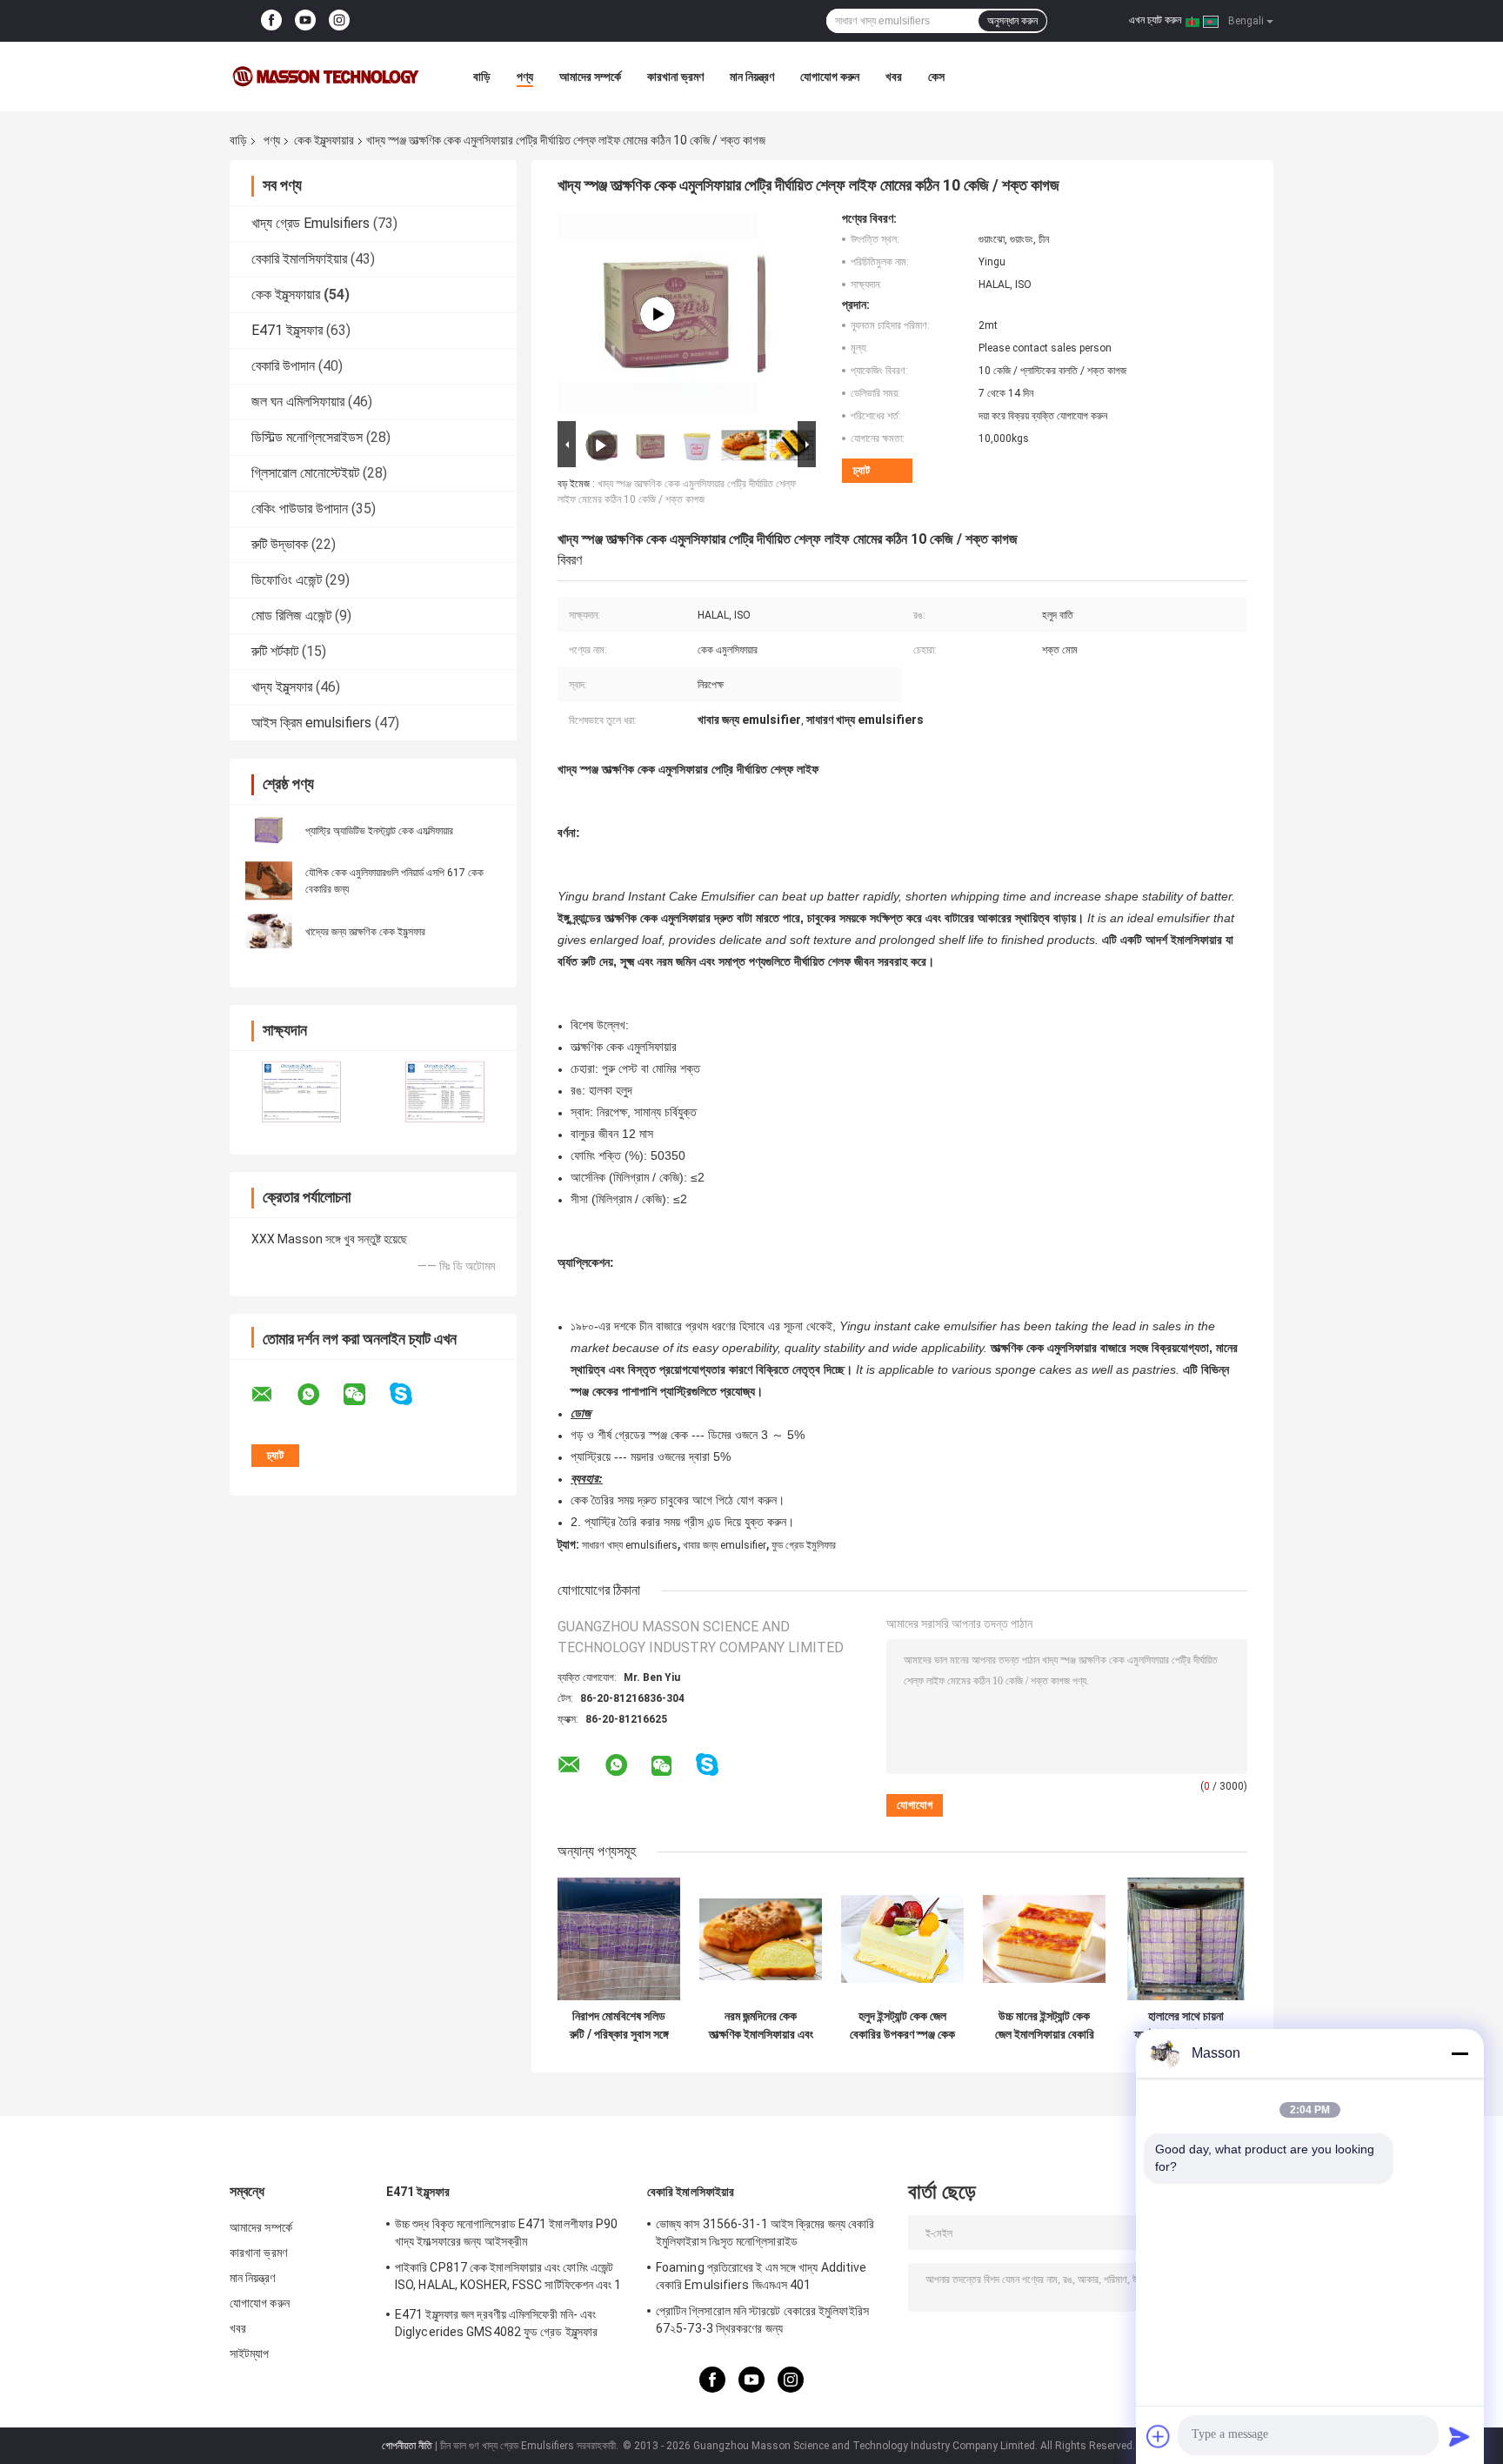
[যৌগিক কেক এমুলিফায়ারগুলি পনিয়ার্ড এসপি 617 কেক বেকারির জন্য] (269, 880)
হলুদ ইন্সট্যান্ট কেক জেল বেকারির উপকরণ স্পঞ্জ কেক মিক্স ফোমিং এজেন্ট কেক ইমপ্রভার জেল (902, 2025)
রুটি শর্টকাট (275, 651)
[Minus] (1460, 2053)
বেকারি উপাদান (283, 366)
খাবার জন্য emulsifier (725, 1545)
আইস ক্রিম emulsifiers (311, 723)
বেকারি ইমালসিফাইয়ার (299, 259)
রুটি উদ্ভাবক (280, 544)
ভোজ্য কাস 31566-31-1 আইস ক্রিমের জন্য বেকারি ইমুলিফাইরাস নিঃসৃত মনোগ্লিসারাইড (765, 2233)
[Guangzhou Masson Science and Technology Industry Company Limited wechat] (365, 1395)
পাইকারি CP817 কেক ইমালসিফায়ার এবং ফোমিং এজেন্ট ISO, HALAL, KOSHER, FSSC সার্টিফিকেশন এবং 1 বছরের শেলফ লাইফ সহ (508, 2279)
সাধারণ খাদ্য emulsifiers (630, 1545)
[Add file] (1159, 2436)
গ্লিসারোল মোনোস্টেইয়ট (305, 473)
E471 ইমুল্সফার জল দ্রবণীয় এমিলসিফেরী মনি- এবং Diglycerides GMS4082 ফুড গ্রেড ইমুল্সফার (496, 2323)
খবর (894, 77)
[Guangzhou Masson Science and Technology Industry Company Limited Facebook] (271, 21)
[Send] (1460, 2436)
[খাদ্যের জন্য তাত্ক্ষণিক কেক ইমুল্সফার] (269, 931)
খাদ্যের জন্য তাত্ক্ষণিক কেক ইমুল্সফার (365, 932)
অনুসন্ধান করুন (1012, 21)
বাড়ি (482, 77)
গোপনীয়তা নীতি (407, 2446)
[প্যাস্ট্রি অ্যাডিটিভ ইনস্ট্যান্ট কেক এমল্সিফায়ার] (269, 830)
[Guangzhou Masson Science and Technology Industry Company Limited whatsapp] (319, 1395)
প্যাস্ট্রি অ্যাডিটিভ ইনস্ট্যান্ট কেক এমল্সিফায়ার (379, 831)
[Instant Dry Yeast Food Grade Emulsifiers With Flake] (658, 314)
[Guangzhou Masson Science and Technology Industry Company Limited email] (273, 1395)
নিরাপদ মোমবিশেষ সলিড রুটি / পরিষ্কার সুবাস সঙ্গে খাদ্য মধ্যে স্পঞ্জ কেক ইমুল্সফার (619, 2025)
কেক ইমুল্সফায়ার (324, 140)
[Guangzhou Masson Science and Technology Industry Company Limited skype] (412, 1394)
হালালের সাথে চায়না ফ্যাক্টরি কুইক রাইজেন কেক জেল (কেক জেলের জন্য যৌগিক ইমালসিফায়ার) (1186, 2025)
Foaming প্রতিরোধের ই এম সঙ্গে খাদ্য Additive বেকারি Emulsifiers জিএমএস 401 (762, 2276)
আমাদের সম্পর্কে (590, 77)
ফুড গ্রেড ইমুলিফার (804, 1545)
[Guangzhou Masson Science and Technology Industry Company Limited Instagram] (339, 21)
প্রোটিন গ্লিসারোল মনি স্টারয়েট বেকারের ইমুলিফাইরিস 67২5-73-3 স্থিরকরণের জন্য (762, 2320)
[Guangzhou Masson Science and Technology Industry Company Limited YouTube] (305, 21)
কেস (936, 77)
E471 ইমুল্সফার (287, 330)
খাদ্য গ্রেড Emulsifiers (311, 223)
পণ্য (525, 77)
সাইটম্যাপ (250, 2354)
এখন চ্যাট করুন (1155, 20)
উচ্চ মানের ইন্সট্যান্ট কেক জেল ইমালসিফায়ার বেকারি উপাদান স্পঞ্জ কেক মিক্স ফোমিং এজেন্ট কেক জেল (1045, 2025)
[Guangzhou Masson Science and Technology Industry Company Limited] (325, 77)
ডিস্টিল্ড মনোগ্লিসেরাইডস (307, 437)
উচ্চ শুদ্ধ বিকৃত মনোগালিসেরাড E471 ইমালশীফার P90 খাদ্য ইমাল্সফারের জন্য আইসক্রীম (506, 2233)
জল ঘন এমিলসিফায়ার (298, 402)
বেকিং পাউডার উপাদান (300, 509)
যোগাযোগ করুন (830, 77)
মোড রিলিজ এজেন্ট (291, 616)
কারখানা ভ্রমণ (675, 77)
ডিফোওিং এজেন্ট (287, 580)
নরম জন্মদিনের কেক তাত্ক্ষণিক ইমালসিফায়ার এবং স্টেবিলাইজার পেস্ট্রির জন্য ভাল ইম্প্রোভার (761, 2025)
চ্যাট (862, 470)
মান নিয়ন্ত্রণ (752, 77)
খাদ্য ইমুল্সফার (282, 687)
